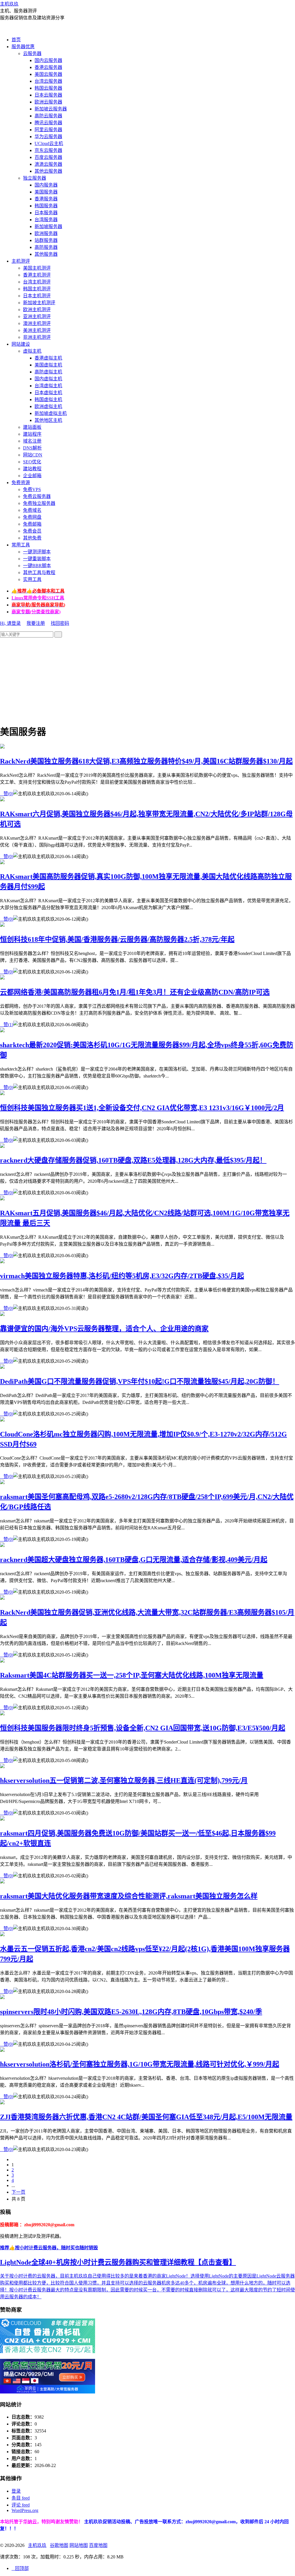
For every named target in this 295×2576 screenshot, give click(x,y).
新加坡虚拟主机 (51, 413)
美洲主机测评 (37, 330)
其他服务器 (46, 254)
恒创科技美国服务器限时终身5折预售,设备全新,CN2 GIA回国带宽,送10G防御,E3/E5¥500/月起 (143, 1728)
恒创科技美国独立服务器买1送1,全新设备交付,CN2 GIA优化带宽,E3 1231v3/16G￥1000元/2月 (142, 1108)
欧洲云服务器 (48, 102)
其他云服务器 (48, 171)
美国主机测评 (37, 268)
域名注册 (32, 441)
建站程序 (32, 434)
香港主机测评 (37, 275)
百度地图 (98, 2545)
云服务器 (32, 53)
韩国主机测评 (37, 289)
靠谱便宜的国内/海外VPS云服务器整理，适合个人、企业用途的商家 (104, 1329)
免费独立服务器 (39, 503)
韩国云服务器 (48, 88)
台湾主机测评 (37, 282)
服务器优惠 (23, 47)
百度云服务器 (48, 157)
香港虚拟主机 (48, 358)
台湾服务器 (46, 220)
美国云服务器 (48, 74)
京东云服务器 (48, 150)
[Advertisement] (147, 678)
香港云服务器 (48, 67)
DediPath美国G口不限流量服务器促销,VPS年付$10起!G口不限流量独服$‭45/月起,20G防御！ (140, 1381)
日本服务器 (46, 213)
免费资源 (21, 483)
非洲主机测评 (37, 337)
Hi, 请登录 (10, 623)
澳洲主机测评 (37, 323)
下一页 (18, 2192)
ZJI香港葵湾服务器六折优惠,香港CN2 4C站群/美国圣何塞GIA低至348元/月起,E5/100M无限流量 (146, 2117)
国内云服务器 (48, 60)
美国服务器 (46, 192)
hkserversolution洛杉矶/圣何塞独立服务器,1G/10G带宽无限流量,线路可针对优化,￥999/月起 (140, 2064)
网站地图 (79, 2545)
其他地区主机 (48, 420)
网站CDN (33, 455)
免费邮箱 (32, 524)
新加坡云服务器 (51, 109)
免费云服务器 (37, 496)
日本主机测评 (37, 296)
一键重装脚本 (37, 559)
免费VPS (32, 489)
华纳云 (30, 2522)
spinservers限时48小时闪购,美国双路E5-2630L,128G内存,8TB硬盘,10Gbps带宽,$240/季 (131, 2012)
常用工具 (21, 545)
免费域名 (32, 510)
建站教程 (32, 469)
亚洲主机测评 (37, 316)
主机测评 (21, 261)
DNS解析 (32, 448)
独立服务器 (35, 178)
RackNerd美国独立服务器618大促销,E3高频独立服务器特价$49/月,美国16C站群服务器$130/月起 (146, 761)
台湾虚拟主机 (48, 386)
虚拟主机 (32, 351)
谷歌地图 (59, 2545)
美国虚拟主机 (48, 365)
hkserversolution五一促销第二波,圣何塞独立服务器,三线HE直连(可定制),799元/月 (124, 1780)
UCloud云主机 (49, 143)
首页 (16, 40)
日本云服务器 (48, 95)
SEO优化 (32, 462)
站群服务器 (46, 240)
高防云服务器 (48, 116)
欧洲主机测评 (37, 310)
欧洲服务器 (46, 233)
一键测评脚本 (37, 552)
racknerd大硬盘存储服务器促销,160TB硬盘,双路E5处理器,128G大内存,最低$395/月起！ (133, 1160)
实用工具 (32, 579)
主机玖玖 (9, 4)
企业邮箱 (32, 476)
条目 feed (21, 2498)
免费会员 (32, 531)
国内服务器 (46, 185)
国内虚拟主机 (48, 379)
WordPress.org (25, 2510)
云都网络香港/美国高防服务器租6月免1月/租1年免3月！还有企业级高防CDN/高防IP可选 (135, 992)
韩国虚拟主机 (48, 399)
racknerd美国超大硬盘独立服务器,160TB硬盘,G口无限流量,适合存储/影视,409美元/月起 (134, 1560)
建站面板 (32, 427)
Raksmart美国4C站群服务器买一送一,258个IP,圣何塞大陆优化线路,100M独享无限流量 (132, 1675)
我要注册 (36, 623)
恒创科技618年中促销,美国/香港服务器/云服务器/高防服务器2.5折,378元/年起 (117, 939)
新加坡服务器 (48, 226)
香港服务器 (46, 199)
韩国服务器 (46, 206)
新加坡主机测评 (39, 303)
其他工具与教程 (39, 572)
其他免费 (32, 538)
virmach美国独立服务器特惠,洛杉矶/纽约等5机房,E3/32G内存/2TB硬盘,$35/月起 (122, 1276)
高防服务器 (46, 247)
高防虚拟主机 (48, 372)
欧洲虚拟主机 (48, 406)
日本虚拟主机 (48, 393)
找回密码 (60, 623)
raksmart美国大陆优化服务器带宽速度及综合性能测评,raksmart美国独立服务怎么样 (129, 1896)
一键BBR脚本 (37, 566)
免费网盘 (32, 517)
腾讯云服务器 (48, 123)
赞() (7, 794)
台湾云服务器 (48, 81)
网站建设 (21, 344)
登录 (16, 2491)
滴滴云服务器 (48, 164)
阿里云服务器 (48, 130)
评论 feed (21, 2505)
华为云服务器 (48, 137)
